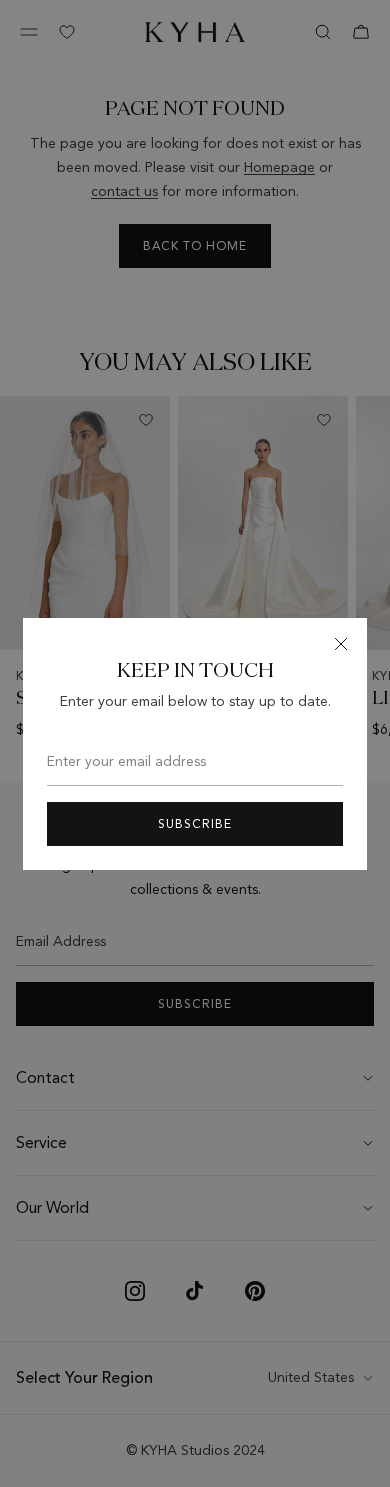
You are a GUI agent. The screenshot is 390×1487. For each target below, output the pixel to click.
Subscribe (195, 824)
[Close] (341, 644)
